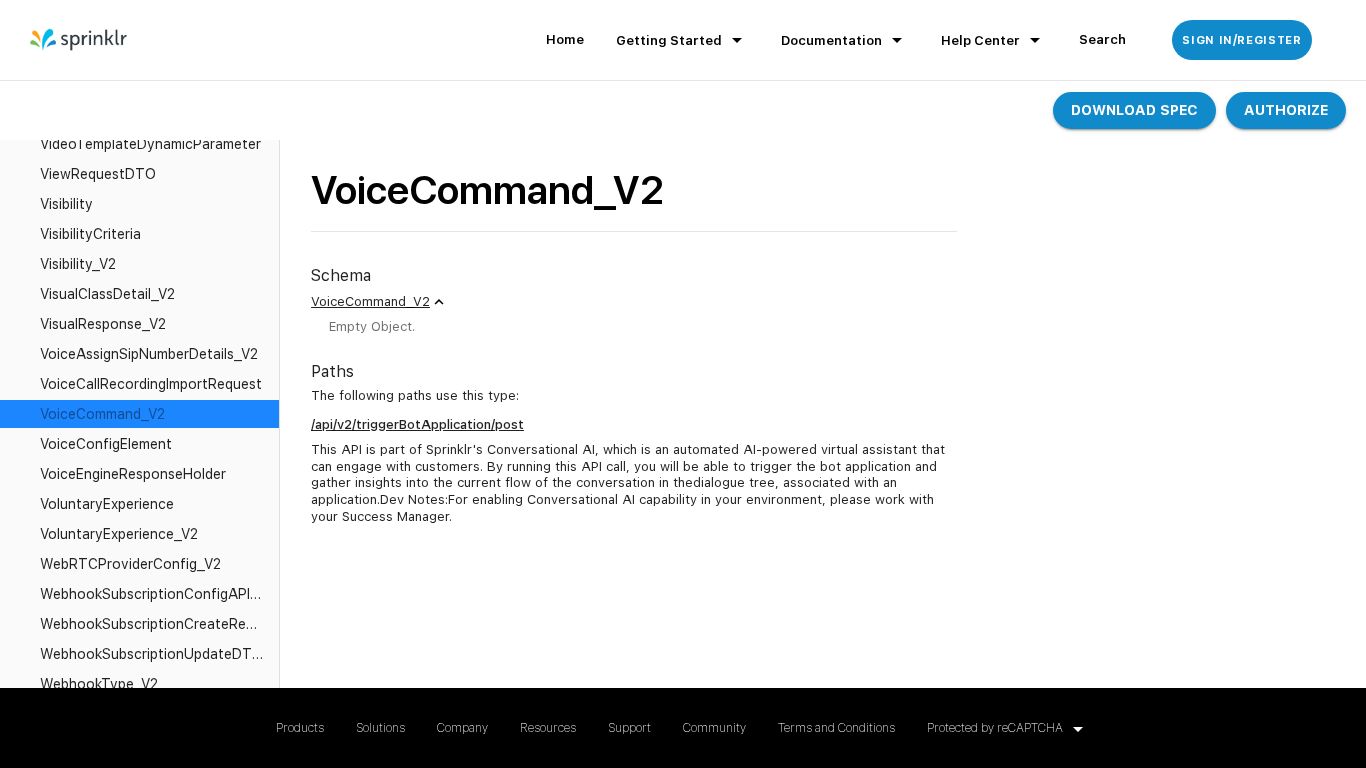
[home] (79, 40)
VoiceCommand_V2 (370, 301)
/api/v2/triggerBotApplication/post (417, 424)
